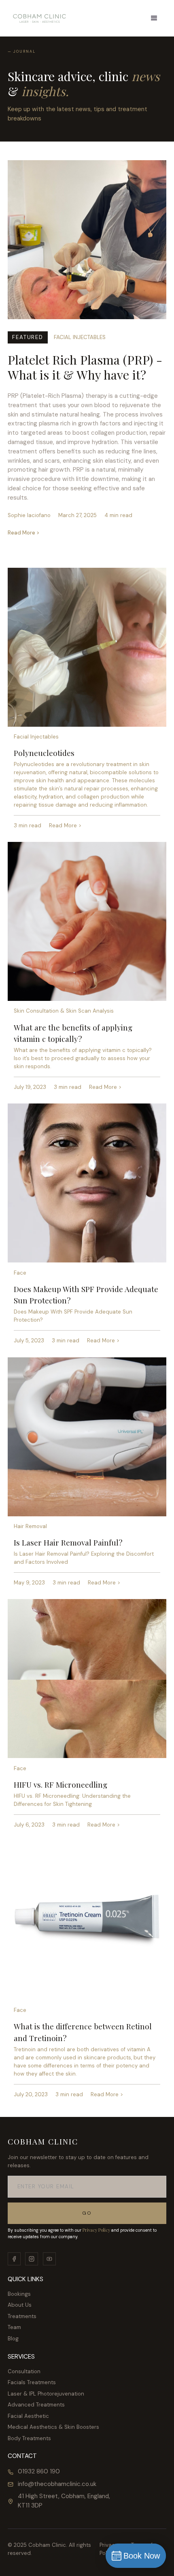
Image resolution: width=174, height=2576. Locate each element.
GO (87, 2213)
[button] (154, 18)
